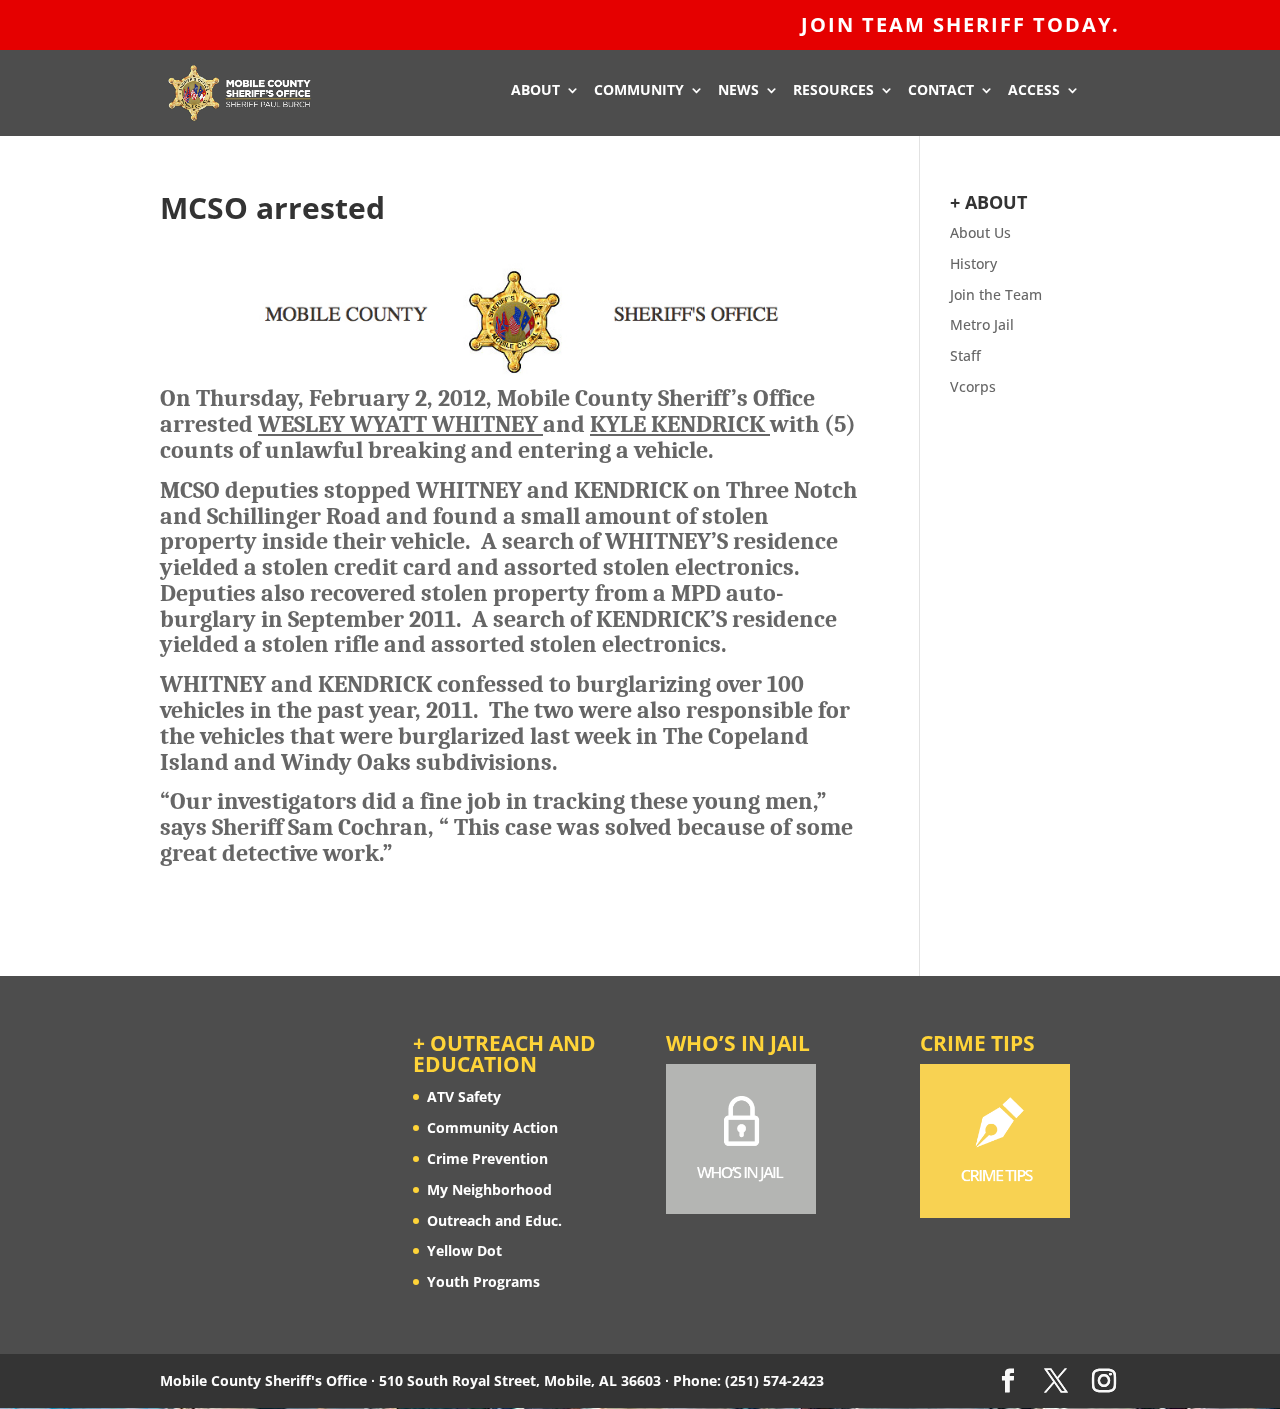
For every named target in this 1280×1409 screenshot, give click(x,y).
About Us (980, 232)
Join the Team (996, 294)
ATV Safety (464, 1096)
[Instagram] (1104, 1381)
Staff (965, 355)
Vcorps (973, 386)
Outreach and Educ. (494, 1220)
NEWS (738, 91)
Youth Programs (483, 1281)
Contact (941, 91)
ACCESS (1034, 91)
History (973, 263)
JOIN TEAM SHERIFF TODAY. (960, 26)
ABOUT (535, 91)
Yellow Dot (464, 1250)
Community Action (492, 1127)
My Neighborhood (489, 1189)
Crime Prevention (487, 1158)
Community (639, 91)
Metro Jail (982, 324)
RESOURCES (833, 91)
